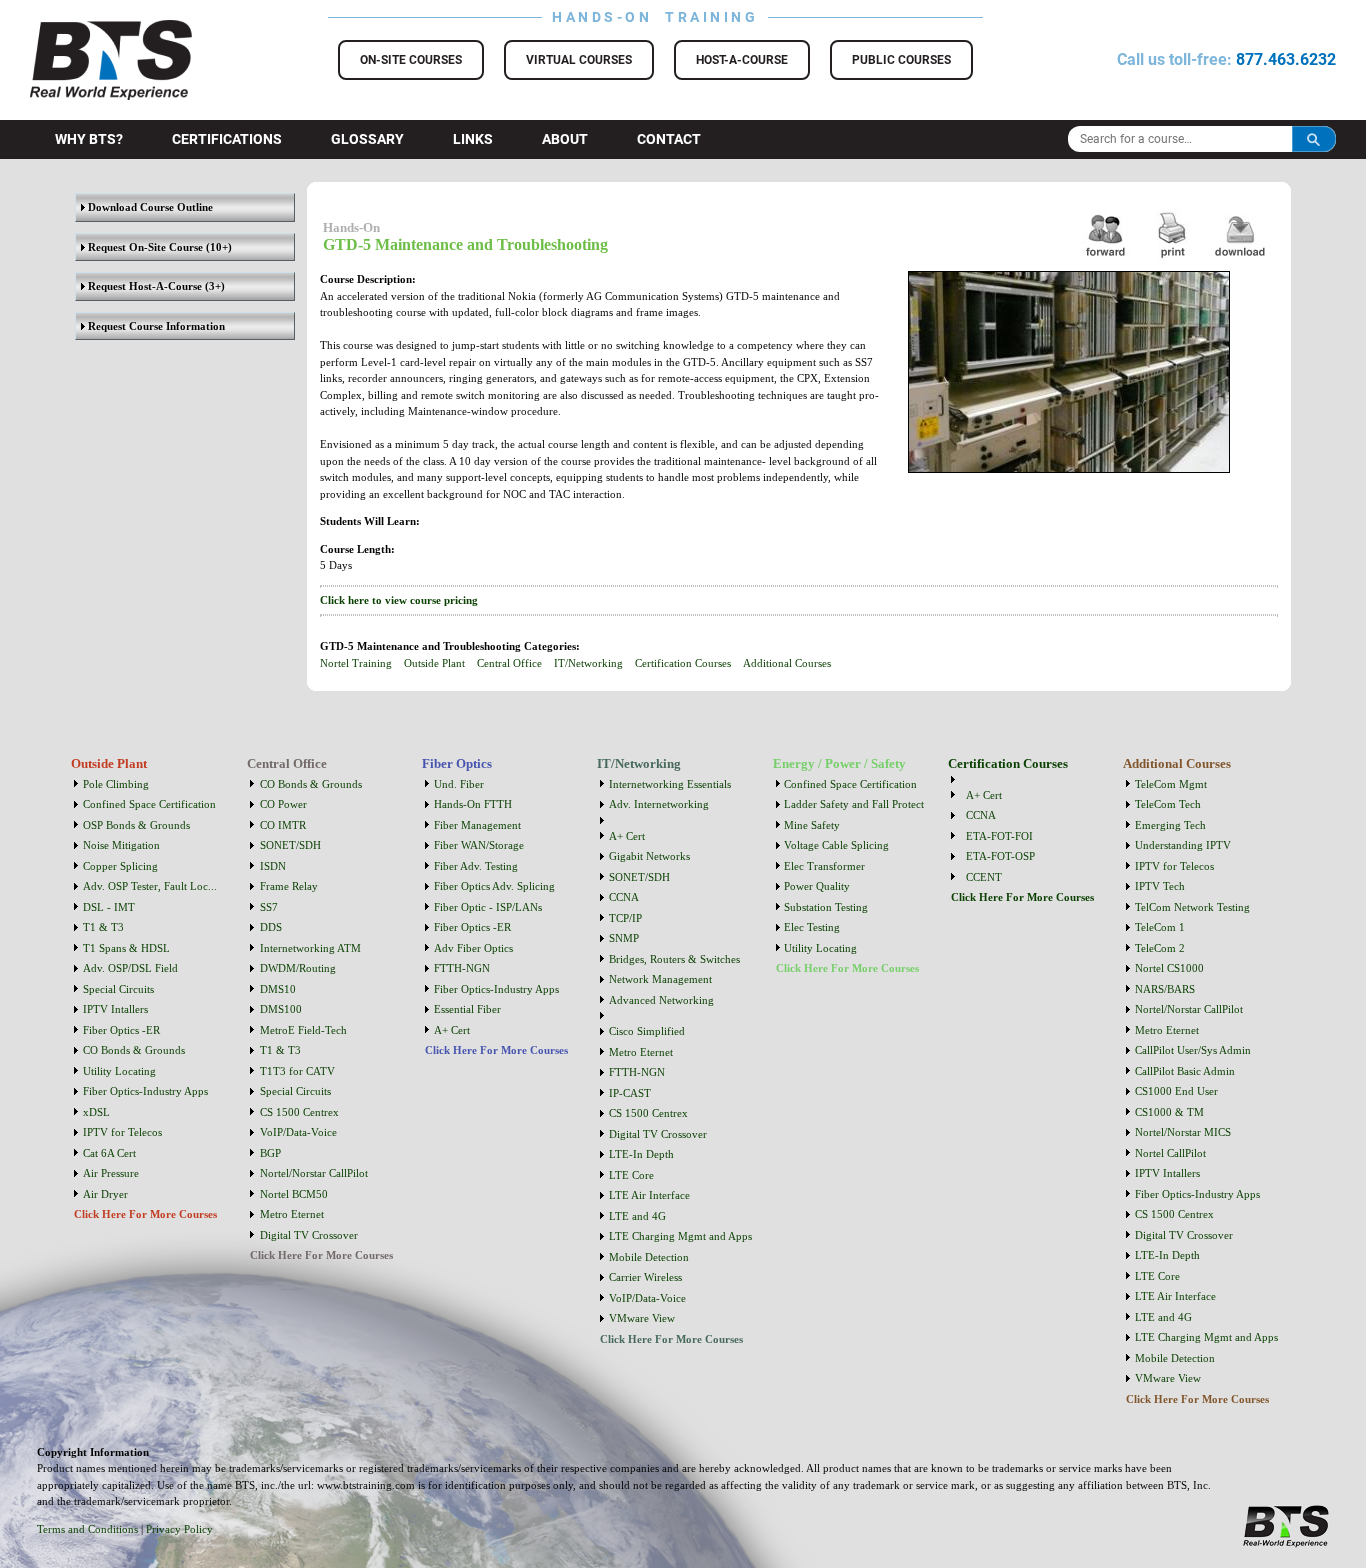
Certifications (227, 139)
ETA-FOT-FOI (999, 836)
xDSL (96, 1112)
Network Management (660, 979)
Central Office (509, 663)
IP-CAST (630, 1093)
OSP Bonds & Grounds (136, 825)
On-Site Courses (411, 60)
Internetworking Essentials (670, 784)
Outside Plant (434, 663)
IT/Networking (588, 663)
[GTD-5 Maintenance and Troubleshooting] (1240, 261)
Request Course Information (155, 326)
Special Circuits (118, 989)
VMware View (642, 1318)
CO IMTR (283, 825)
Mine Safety (812, 825)
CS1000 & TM (1169, 1112)
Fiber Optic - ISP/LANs (488, 907)
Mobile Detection (649, 1257)
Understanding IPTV (1183, 845)
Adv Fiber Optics (473, 948)
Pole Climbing (116, 784)
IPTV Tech (1160, 886)
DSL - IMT (109, 907)
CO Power (283, 804)
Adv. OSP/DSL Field (130, 968)
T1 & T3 (103, 927)
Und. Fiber (459, 784)
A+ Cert (452, 1030)
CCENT (984, 877)
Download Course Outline (149, 207)
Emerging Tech (1170, 825)
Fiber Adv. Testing (476, 866)
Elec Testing (812, 927)
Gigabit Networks (649, 856)
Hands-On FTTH (473, 804)
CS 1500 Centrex (299, 1112)
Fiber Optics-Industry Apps (145, 1091)
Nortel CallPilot (1170, 1153)
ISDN (273, 866)
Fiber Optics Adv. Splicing (494, 886)
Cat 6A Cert (109, 1153)
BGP (270, 1153)
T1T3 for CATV (297, 1071)
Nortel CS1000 (1169, 968)
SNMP (624, 938)
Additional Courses (787, 663)
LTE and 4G (637, 1216)
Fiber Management (477, 825)
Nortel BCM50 (294, 1194)
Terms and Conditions (87, 1529)
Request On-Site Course (144, 247)
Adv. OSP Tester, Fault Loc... (150, 886)
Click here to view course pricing (399, 600)
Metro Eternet (292, 1214)
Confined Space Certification (149, 804)
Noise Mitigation (121, 845)
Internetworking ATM (310, 948)
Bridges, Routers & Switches (674, 959)
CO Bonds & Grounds (134, 1050)
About (565, 139)
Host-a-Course (742, 60)
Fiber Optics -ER (121, 1030)
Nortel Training (356, 663)
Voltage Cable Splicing (836, 845)
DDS (271, 927)
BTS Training (86, 30)
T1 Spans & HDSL (126, 948)
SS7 (269, 907)
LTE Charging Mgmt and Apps (680, 1236)
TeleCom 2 (1160, 948)
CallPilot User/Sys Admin (1193, 1050)
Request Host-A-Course (143, 286)
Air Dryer (105, 1194)
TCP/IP (625, 918)
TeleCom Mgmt (1171, 784)
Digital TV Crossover (309, 1235)
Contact (669, 139)
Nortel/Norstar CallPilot (314, 1173)
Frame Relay (289, 886)
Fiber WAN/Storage (479, 845)
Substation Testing (826, 907)
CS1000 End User (1176, 1091)
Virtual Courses (579, 60)
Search (1314, 139)
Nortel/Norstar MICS (1183, 1132)
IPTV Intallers (115, 1009)
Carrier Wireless (645, 1277)
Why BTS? (89, 139)
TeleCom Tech (1168, 804)
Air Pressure (111, 1173)
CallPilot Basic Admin (1185, 1071)
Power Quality (817, 886)
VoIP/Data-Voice (298, 1132)
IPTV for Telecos (122, 1132)
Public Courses (901, 60)
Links (473, 139)
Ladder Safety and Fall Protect (854, 804)
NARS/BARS (1165, 989)
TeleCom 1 (1160, 927)
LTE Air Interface (649, 1195)
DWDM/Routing (298, 968)
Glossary (367, 139)
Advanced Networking (661, 1000)
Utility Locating (119, 1071)
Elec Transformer (824, 866)
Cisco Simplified (647, 1031)
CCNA (624, 897)
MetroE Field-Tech (303, 1030)
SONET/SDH (290, 845)
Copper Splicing (120, 866)
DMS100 (281, 1009)
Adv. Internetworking (659, 804)
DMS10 (278, 989)
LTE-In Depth (641, 1154)
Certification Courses (683, 663)
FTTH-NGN (462, 968)
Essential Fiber (467, 1009)
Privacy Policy (179, 1529)
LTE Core (631, 1175)
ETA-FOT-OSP (1000, 856)
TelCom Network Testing (1192, 907)
